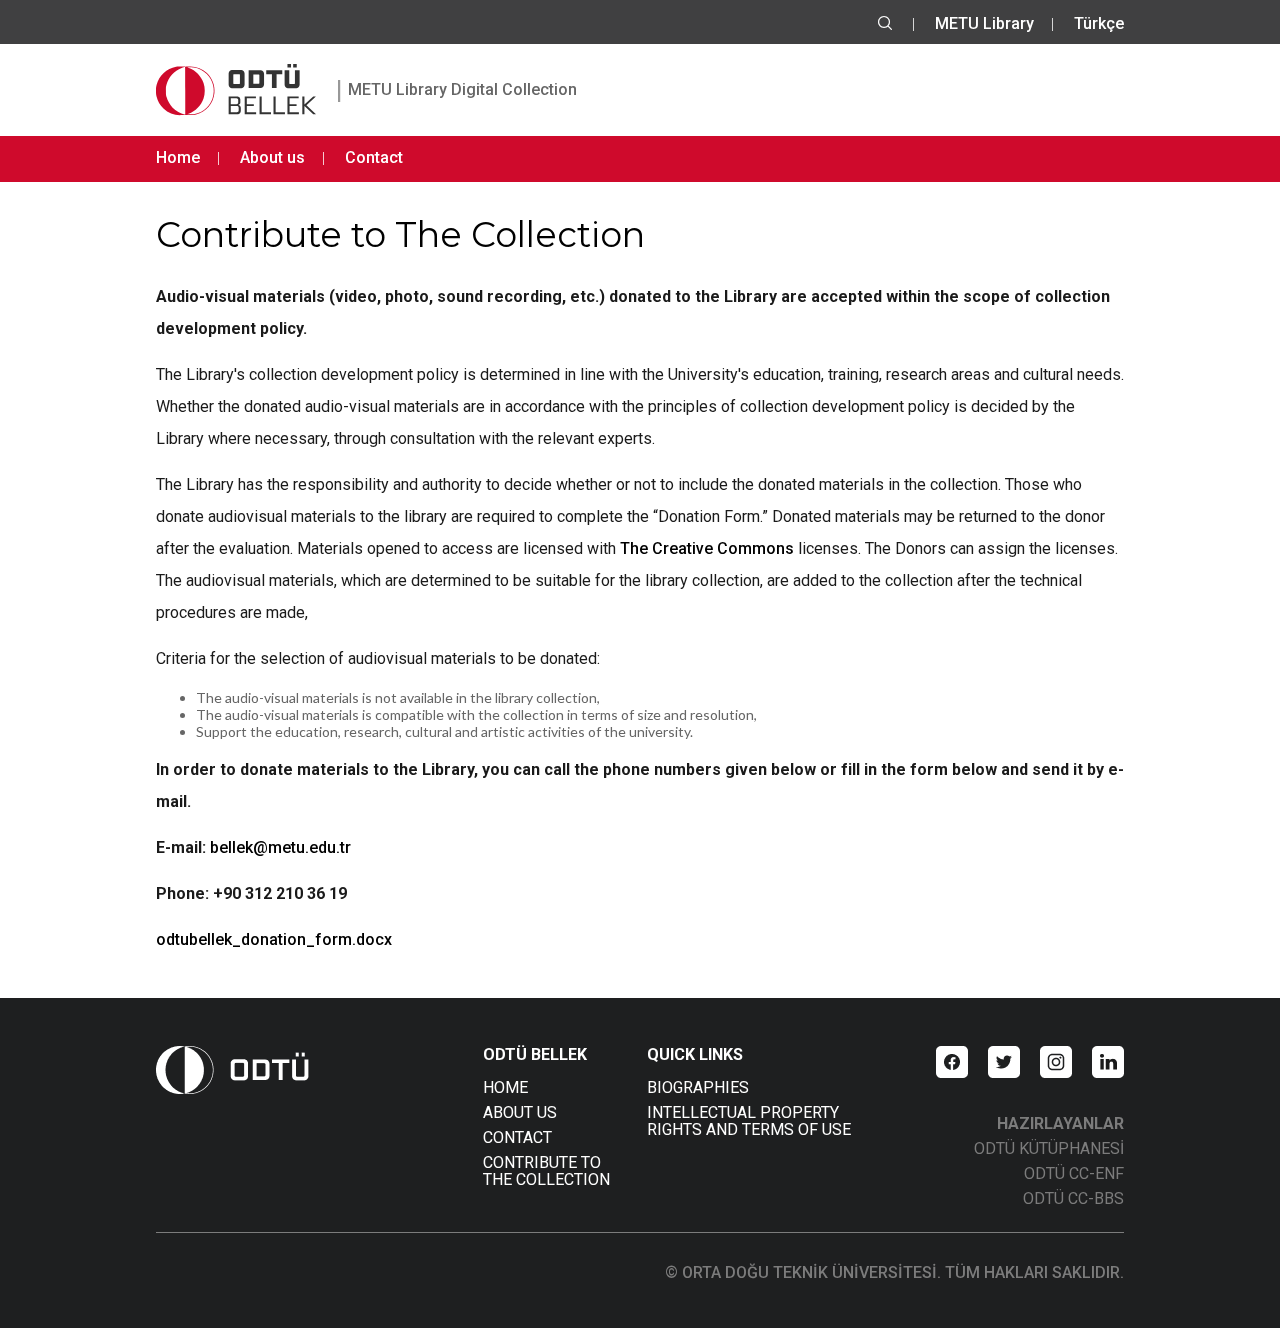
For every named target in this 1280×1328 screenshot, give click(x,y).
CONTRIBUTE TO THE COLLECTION (546, 1171)
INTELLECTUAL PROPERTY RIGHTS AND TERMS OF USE (749, 1121)
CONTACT (517, 1137)
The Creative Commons (707, 548)
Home (178, 157)
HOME (505, 1087)
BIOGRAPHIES (698, 1087)
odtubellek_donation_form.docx (274, 939)
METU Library (984, 23)
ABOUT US (520, 1112)
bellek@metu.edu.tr (280, 847)
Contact (374, 157)
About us (272, 157)
